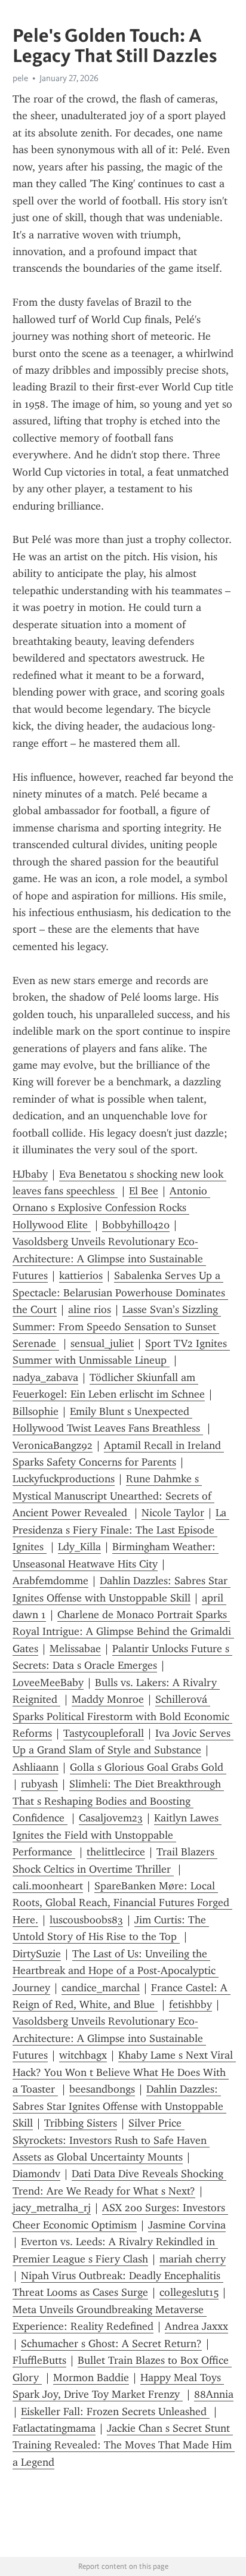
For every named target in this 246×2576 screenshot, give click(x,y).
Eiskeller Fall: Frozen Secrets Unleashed (115, 2411)
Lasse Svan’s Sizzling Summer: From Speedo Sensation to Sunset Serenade (117, 1326)
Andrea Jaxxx (196, 2326)
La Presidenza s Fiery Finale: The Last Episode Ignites (121, 1530)
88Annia (214, 2394)
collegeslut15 (189, 2292)
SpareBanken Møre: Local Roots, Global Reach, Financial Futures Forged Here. (122, 1903)
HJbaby (30, 1174)
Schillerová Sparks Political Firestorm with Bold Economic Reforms (122, 1716)
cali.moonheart (48, 1886)
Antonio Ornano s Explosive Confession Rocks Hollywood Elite (111, 1208)
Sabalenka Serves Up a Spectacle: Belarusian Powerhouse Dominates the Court (120, 1292)
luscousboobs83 (86, 1920)
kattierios (81, 1275)
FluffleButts (39, 2360)
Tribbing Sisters (81, 2123)
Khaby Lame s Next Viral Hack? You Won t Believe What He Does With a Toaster (124, 2072)
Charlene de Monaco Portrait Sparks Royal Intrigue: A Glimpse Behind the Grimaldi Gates (123, 1632)
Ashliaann (36, 1767)
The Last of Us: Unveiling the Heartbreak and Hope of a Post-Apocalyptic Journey (116, 1971)
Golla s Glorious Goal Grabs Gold (148, 1767)
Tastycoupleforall (104, 1733)
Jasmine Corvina (187, 2225)
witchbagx (83, 2055)
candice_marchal (101, 1988)
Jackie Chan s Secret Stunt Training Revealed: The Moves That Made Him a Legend (124, 2445)
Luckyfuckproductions (64, 1479)
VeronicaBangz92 (53, 1445)
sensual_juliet (102, 1343)
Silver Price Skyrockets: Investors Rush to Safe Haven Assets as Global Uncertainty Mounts (111, 2140)
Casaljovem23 (111, 1818)
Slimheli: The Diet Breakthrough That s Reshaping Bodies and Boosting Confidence (118, 1801)
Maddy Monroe (108, 1699)
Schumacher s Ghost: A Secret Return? (111, 2344)
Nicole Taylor (173, 1513)
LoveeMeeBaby (48, 1683)
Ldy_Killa (79, 1547)
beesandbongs (102, 2089)
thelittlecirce (116, 1852)
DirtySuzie (37, 1954)
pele (20, 78)
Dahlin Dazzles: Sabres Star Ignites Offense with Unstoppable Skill (119, 2106)
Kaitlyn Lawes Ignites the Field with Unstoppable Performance (117, 1835)
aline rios (90, 1309)
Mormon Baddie (91, 2378)
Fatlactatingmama (54, 2428)
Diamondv (36, 2174)
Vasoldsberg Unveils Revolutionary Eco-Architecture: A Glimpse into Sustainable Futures (109, 1258)
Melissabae (75, 1649)
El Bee (144, 1191)
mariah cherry (193, 2259)
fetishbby (190, 2004)
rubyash (39, 1784)
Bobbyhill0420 (136, 1225)
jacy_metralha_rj (52, 2208)
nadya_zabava (45, 1377)
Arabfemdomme (50, 1581)
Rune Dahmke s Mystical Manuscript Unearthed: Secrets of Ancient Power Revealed (113, 1496)
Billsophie (36, 1411)
